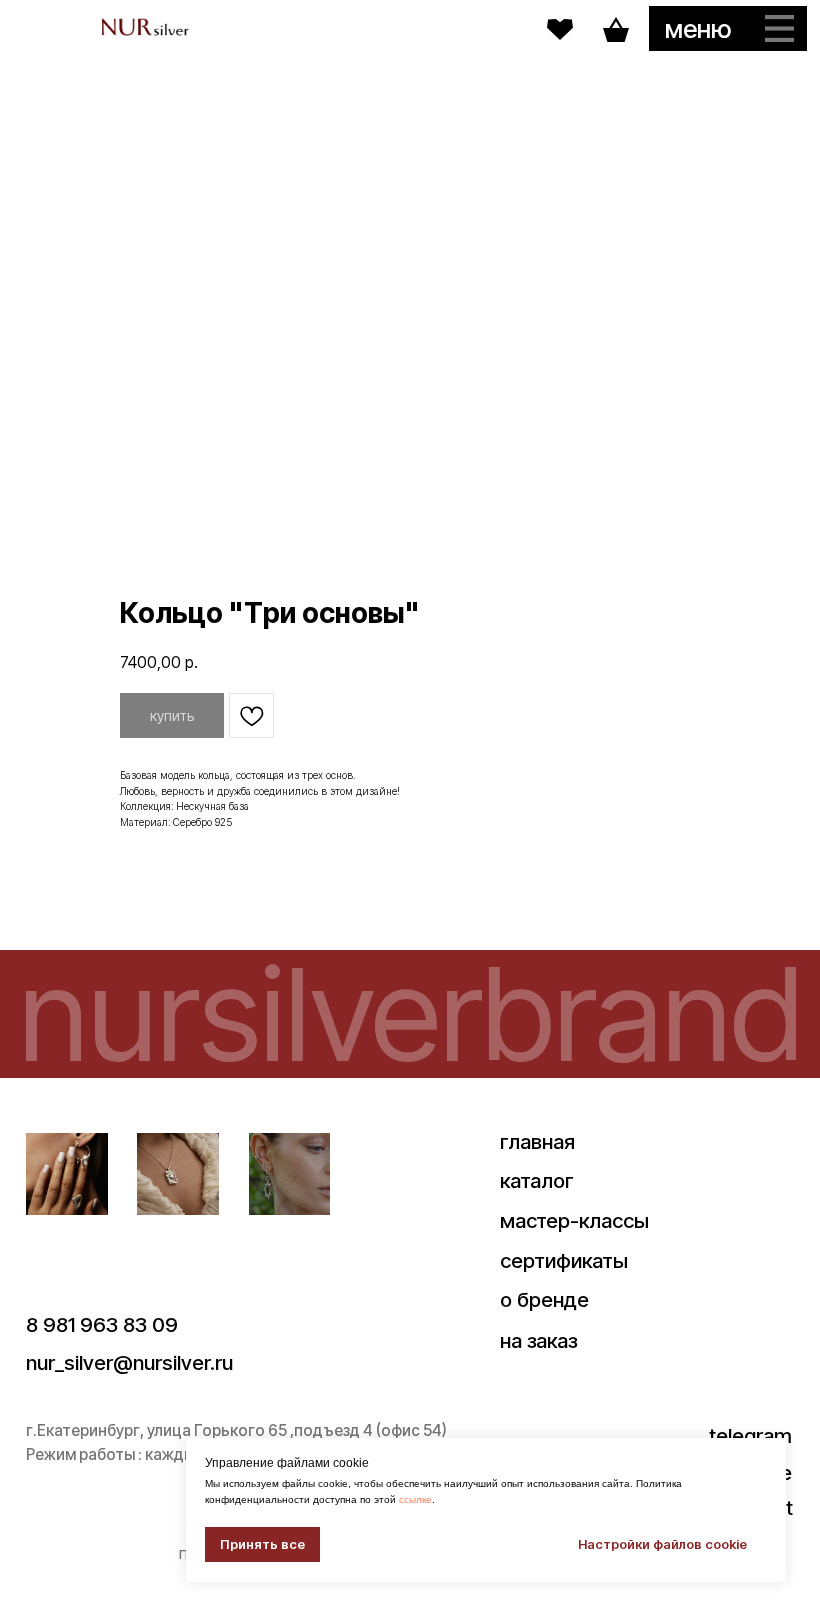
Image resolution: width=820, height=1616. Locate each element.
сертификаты (564, 1260)
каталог (537, 1180)
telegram (750, 1435)
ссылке (415, 1499)
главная (537, 1141)
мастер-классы (574, 1220)
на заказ (538, 1340)
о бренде (544, 1299)
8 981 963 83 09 (102, 1324)
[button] (728, 28)
